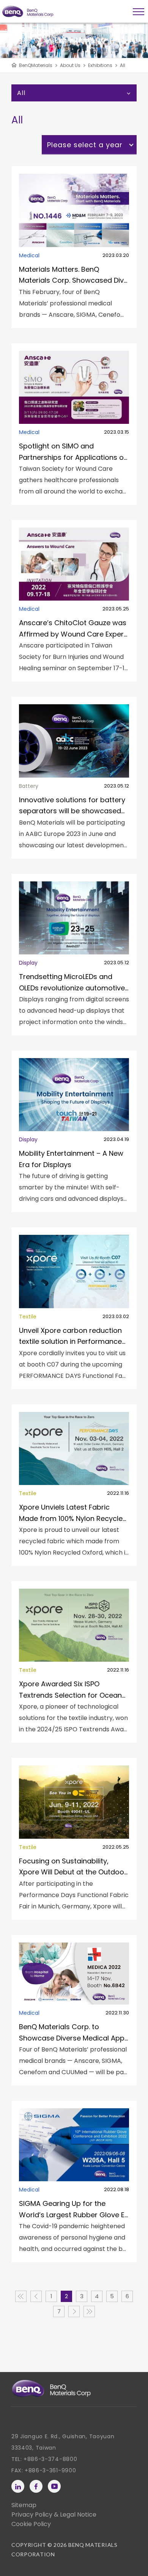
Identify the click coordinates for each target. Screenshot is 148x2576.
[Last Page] (89, 2311)
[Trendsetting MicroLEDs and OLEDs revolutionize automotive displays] (74, 955)
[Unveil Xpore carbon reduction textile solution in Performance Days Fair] (74, 1308)
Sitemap (24, 2505)
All (123, 65)
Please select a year (85, 145)
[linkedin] (18, 2486)
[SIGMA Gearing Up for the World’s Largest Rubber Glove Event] (74, 2181)
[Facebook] (36, 2486)
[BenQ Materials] (51, 2388)
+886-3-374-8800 (50, 2459)
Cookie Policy (31, 2524)
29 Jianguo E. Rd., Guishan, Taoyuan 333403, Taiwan (63, 2442)
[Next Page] (74, 2311)
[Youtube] (54, 2486)
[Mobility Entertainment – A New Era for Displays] (74, 1131)
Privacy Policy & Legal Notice (54, 2515)
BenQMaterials (36, 65)
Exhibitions (100, 65)
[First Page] (21, 2296)
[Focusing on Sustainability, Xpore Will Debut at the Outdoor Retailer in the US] (74, 1839)
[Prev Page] (36, 2296)
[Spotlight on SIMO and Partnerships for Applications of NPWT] (74, 424)
